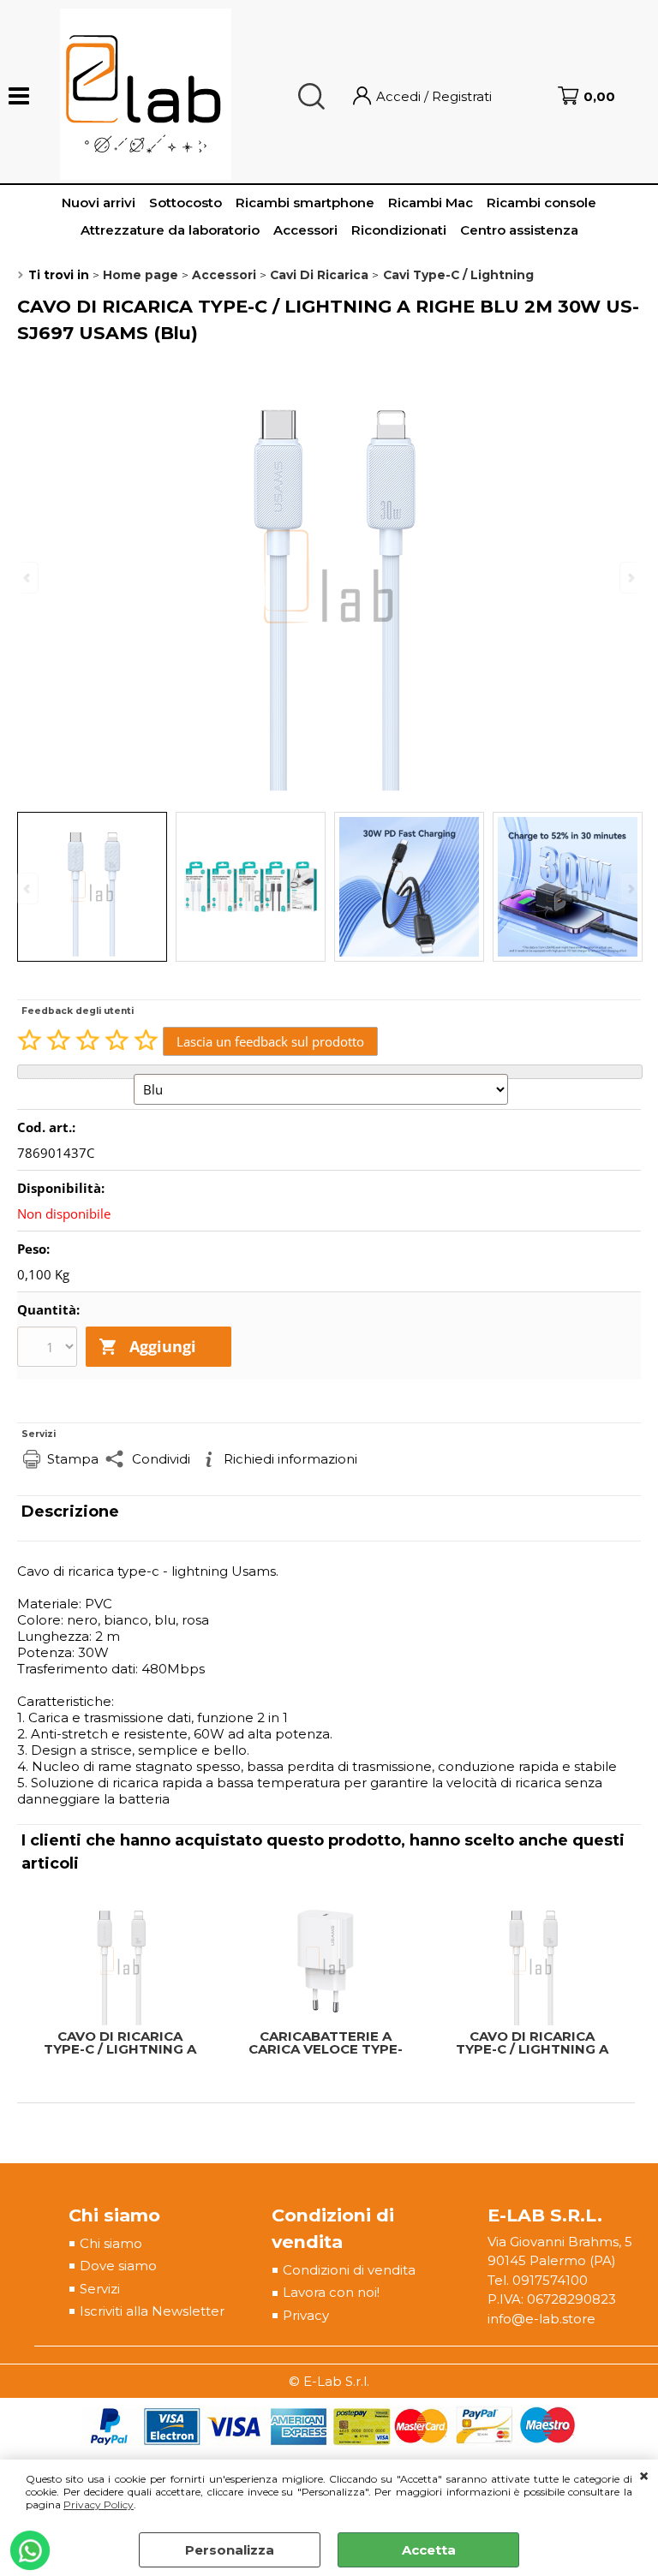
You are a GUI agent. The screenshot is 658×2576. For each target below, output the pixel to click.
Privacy (306, 2315)
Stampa (73, 1459)
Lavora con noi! (331, 2292)
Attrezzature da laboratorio (170, 230)
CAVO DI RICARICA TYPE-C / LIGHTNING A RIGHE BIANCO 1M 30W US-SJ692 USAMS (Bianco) (532, 2042)
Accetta (429, 2550)
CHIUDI (644, 2477)
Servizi (100, 2289)
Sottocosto (185, 203)
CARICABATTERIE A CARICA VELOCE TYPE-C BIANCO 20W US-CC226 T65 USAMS (326, 2042)
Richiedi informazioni (290, 1459)
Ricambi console (541, 203)
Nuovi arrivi (99, 203)
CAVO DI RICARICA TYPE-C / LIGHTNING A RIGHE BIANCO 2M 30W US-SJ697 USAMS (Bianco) (120, 2042)
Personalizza (230, 2550)
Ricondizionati (399, 230)
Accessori (305, 230)
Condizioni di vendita (349, 2270)
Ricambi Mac (431, 203)
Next (630, 888)
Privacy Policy (99, 2504)
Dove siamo (118, 2266)
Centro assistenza (519, 230)
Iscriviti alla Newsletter (152, 2311)
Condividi (161, 1459)
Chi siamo (111, 2243)
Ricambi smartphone (305, 203)
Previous (28, 888)
